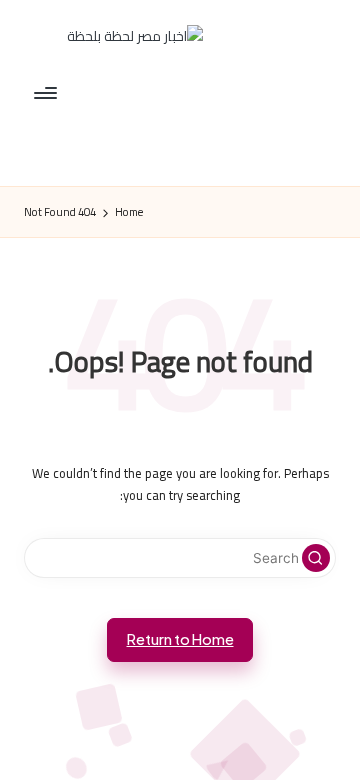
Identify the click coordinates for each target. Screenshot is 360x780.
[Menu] (47, 92)
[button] (316, 558)
